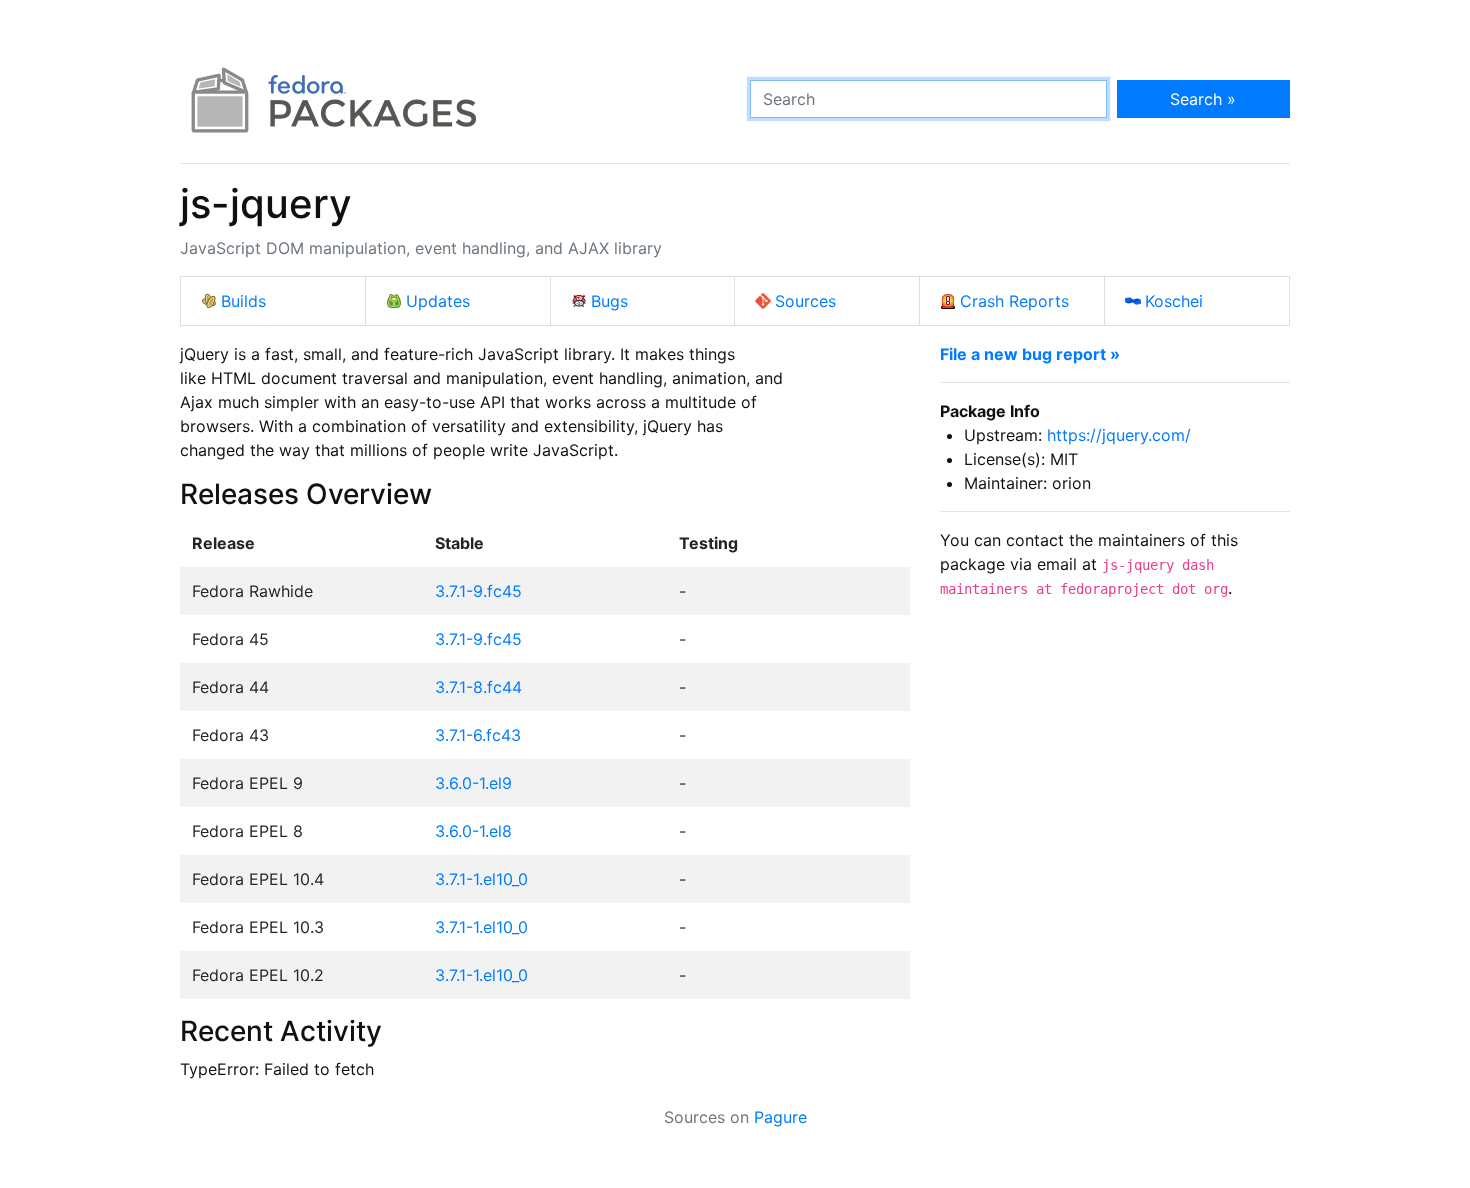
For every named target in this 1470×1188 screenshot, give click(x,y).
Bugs (609, 301)
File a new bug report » (1030, 354)
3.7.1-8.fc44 (478, 687)
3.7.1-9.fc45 (478, 591)
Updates (438, 301)
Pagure (780, 1117)
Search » (1203, 99)
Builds (243, 301)
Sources (805, 301)
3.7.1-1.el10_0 (481, 879)
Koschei (1174, 301)
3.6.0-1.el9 (473, 783)
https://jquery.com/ (1119, 435)
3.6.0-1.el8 (473, 831)
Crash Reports (1014, 301)
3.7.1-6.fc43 (478, 735)
